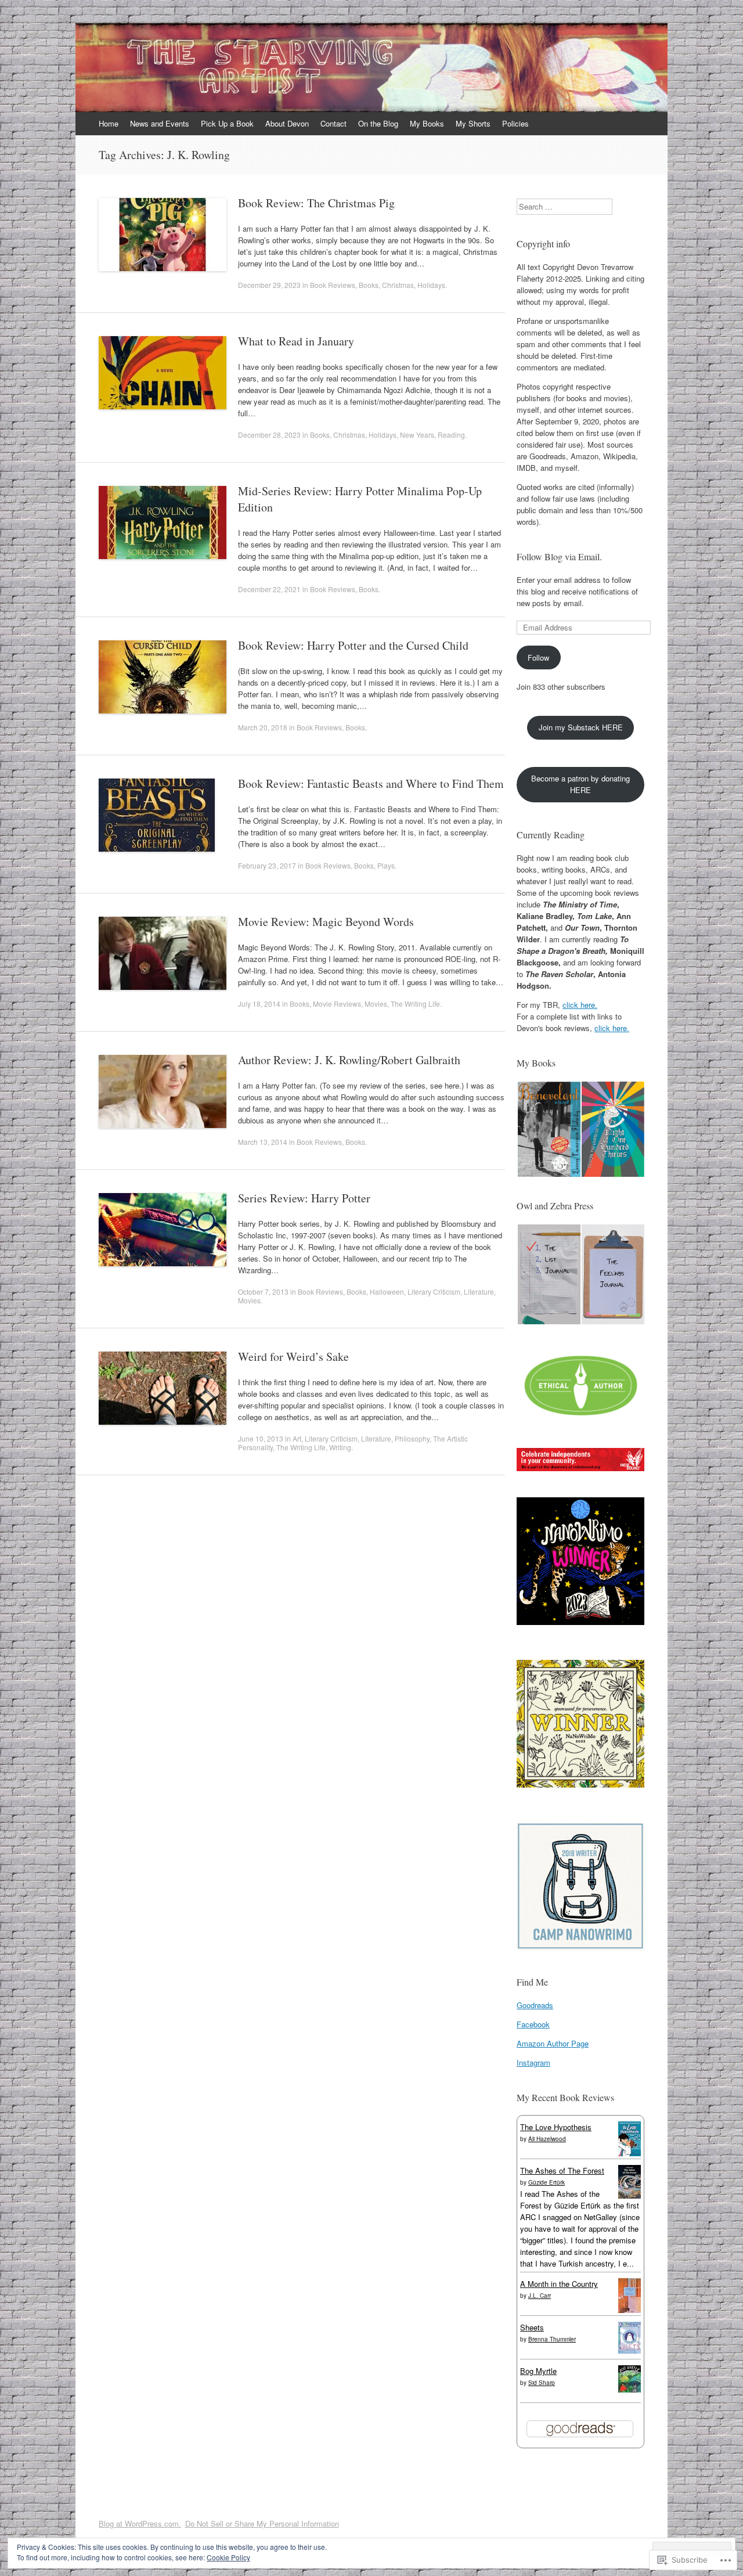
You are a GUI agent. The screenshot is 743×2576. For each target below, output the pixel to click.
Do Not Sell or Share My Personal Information (262, 2523)
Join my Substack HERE (581, 727)
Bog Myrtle (538, 2371)
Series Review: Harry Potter (304, 1198)
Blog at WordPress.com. (140, 2523)
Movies (376, 1004)
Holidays (431, 285)
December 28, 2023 (269, 435)
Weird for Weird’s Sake (293, 1357)
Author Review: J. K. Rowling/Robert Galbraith (349, 1060)
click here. (580, 1005)
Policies (515, 123)
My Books (427, 123)
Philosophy (412, 1438)
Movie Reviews (337, 1004)
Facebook (533, 2024)
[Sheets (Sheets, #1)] (630, 2350)
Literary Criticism (434, 1291)
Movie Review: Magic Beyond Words (326, 922)
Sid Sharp (542, 2383)
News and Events (160, 123)
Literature (479, 1291)
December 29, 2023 (269, 285)
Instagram (533, 2062)
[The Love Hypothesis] (630, 2153)
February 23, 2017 (267, 865)
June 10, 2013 (261, 1438)
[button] (549, 1130)
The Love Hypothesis (556, 2127)
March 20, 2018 (263, 727)
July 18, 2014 (259, 1004)
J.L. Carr (540, 2296)
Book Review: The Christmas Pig (316, 203)
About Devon (287, 123)
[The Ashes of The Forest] (630, 2195)
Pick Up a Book (227, 123)
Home (109, 123)
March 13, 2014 (263, 1142)
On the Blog (378, 123)
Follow (538, 657)
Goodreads (535, 2005)
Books (369, 285)
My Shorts (473, 123)
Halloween (387, 1291)
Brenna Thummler (552, 2339)
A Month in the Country (559, 2284)
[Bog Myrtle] (630, 2389)
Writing (340, 1447)
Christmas (398, 285)
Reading (451, 435)
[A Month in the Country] (630, 2311)
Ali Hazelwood (547, 2139)
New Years (417, 435)
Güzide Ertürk (547, 2182)
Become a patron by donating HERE (580, 784)
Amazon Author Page (553, 2043)
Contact (333, 123)
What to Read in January (296, 341)
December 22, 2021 (269, 589)
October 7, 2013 (263, 1291)
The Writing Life (415, 1004)
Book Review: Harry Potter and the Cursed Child (353, 645)
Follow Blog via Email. (559, 556)
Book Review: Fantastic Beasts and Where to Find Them (371, 783)
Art (297, 1438)
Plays (386, 865)
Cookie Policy (228, 2557)
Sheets (532, 2327)
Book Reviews (333, 285)
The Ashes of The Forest (562, 2170)
